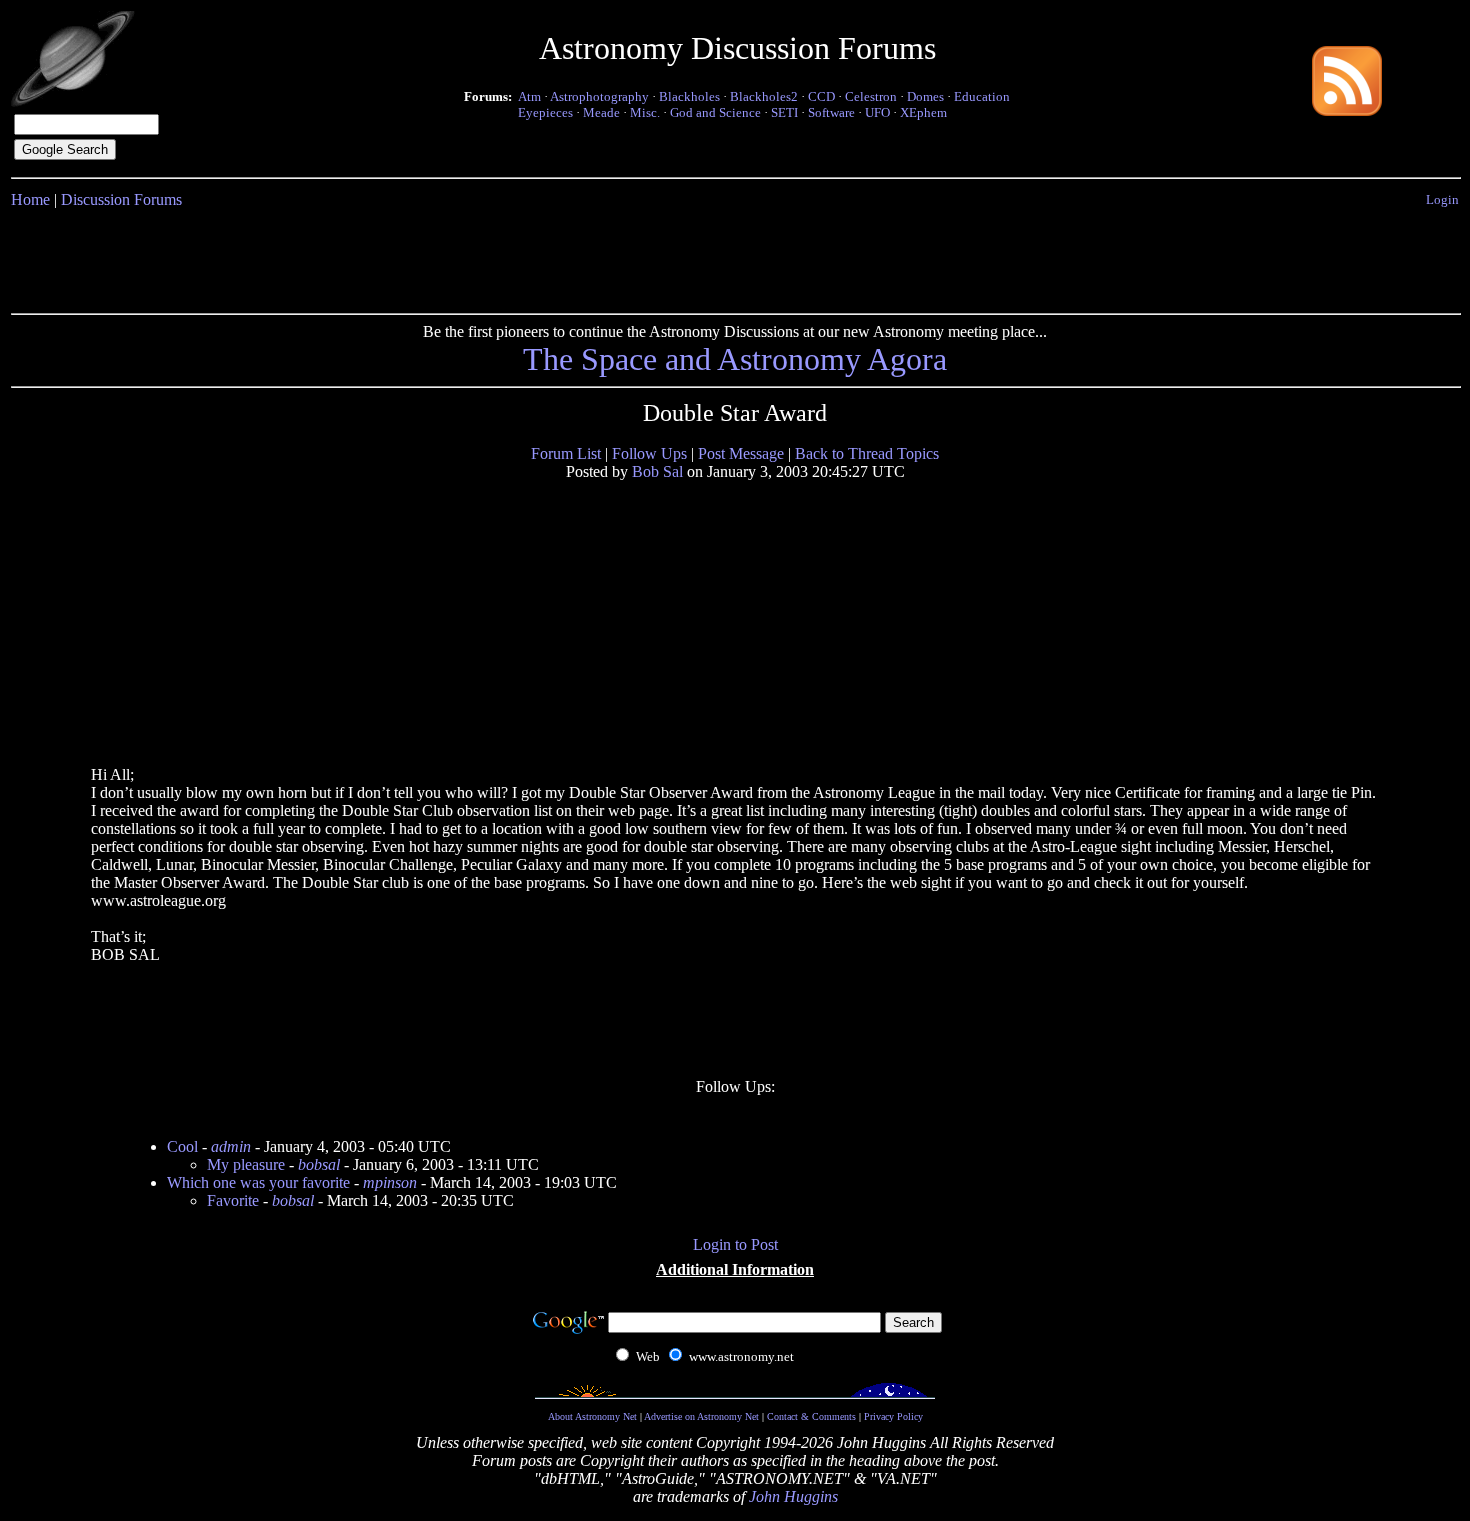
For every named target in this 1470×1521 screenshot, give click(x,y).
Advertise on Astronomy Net (701, 1416)
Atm (529, 96)
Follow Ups (649, 453)
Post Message (741, 453)
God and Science (715, 112)
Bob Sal (657, 471)
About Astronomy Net (592, 1416)
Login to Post (735, 1244)
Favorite (233, 1200)
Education (982, 96)
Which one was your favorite (258, 1182)
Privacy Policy (893, 1416)
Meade (601, 112)
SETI (784, 112)
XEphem (923, 112)
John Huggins (793, 1496)
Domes (925, 96)
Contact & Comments (811, 1416)
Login (1442, 199)
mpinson (390, 1182)
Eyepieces (545, 112)
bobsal (319, 1164)
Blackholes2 (764, 96)
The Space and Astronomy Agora (735, 359)
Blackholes (689, 96)
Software (831, 112)
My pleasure (246, 1164)
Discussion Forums (121, 199)
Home (30, 199)
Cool (182, 1146)
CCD (821, 96)
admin (231, 1146)
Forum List (566, 453)
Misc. (645, 112)
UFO (877, 112)
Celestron (871, 96)
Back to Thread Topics (867, 453)
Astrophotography (599, 96)
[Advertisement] (735, 257)
